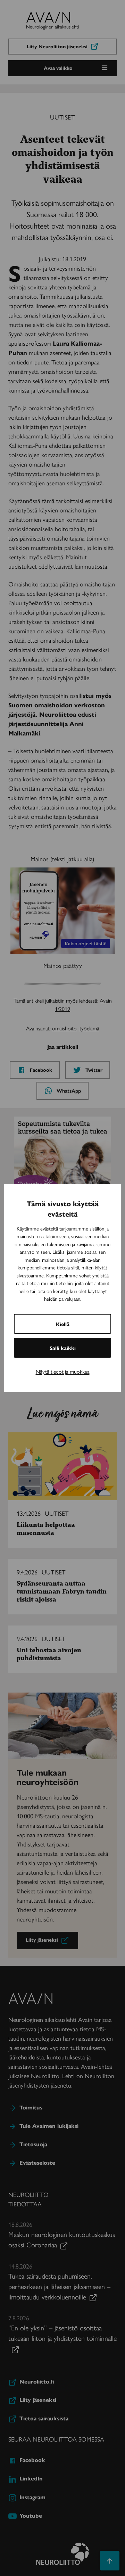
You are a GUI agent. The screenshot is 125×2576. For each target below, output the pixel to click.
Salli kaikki (63, 1348)
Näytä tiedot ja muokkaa (63, 1371)
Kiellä (63, 1324)
